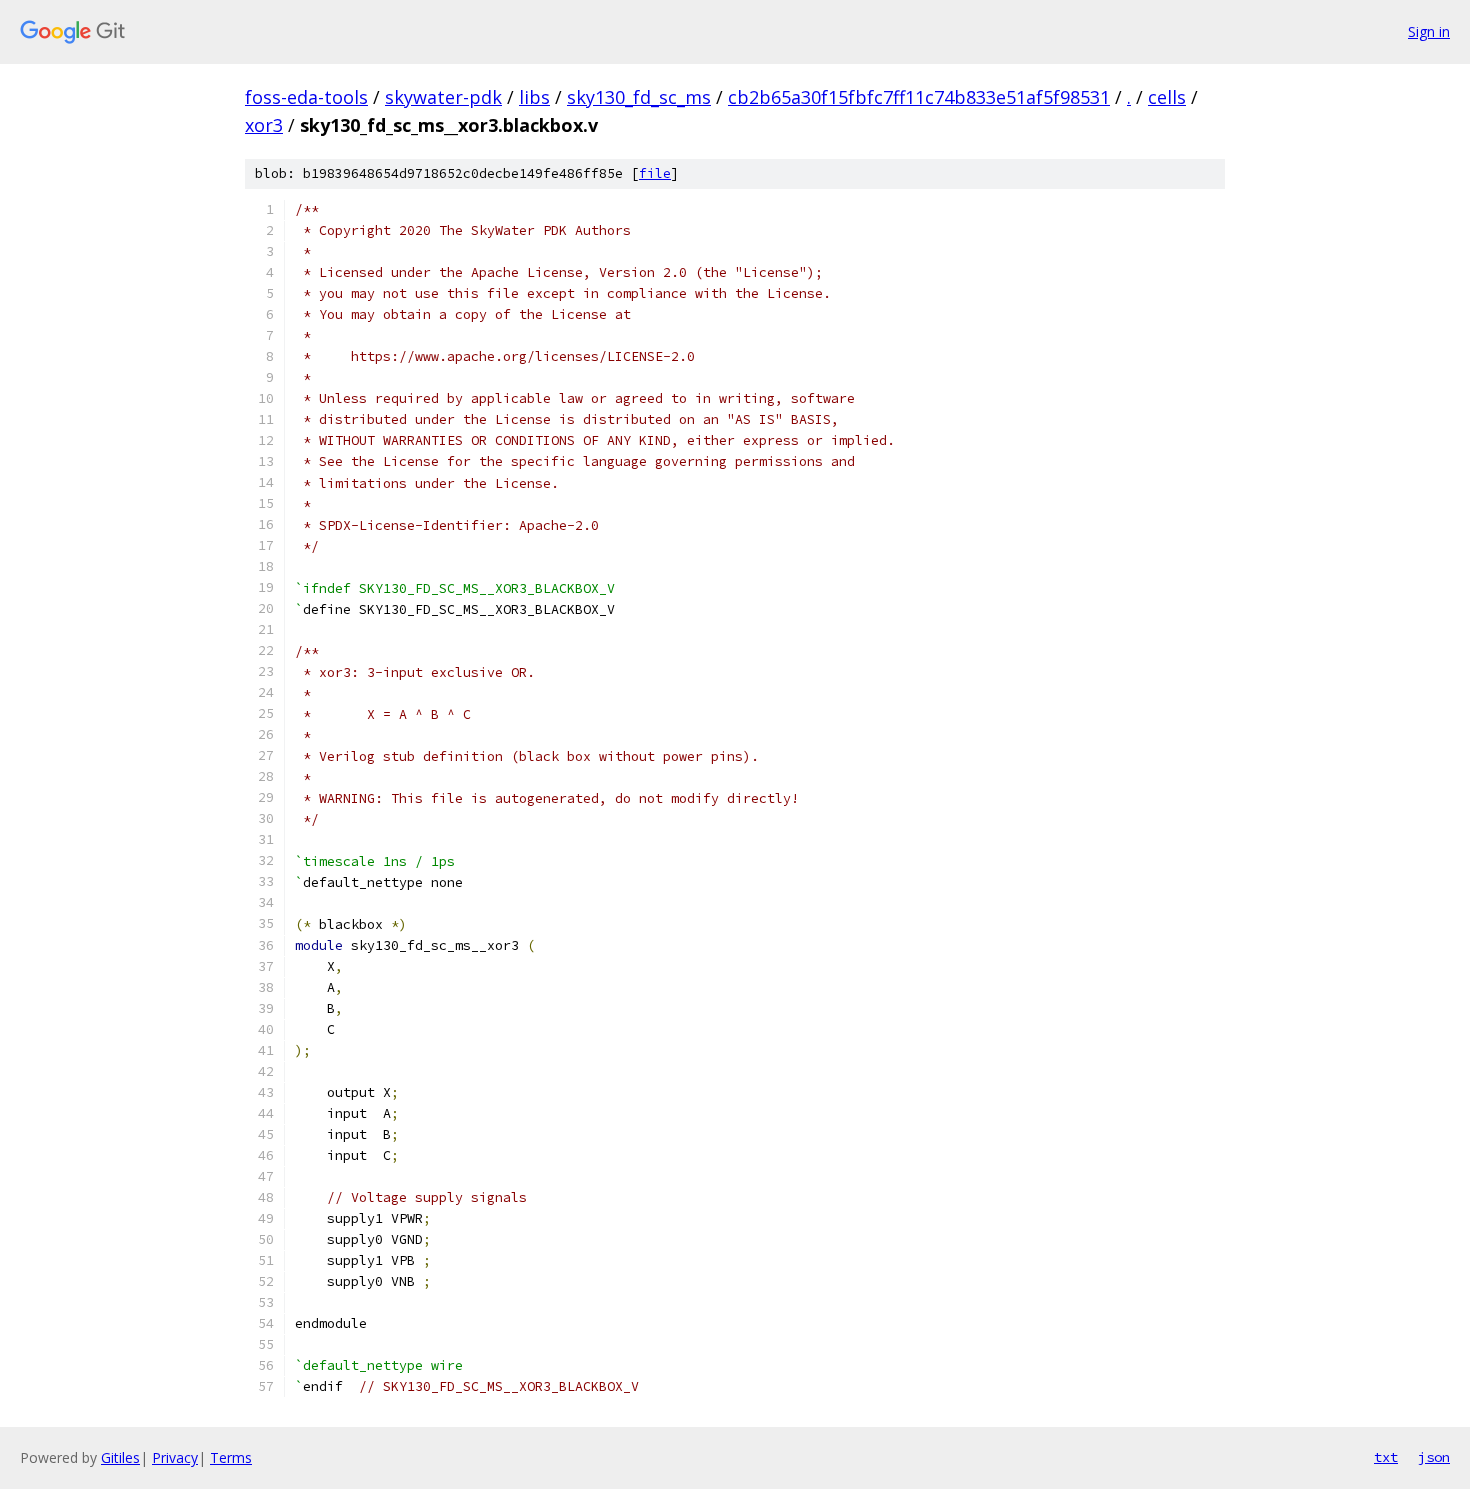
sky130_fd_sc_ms (639, 97)
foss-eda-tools (306, 97)
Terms (231, 1457)
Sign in (1429, 31)
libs (534, 97)
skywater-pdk (443, 97)
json (1434, 1457)
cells (1167, 97)
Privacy (175, 1457)
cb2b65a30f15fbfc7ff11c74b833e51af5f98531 (919, 97)
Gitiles (120, 1457)
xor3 (264, 125)
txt (1386, 1457)
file (655, 173)
